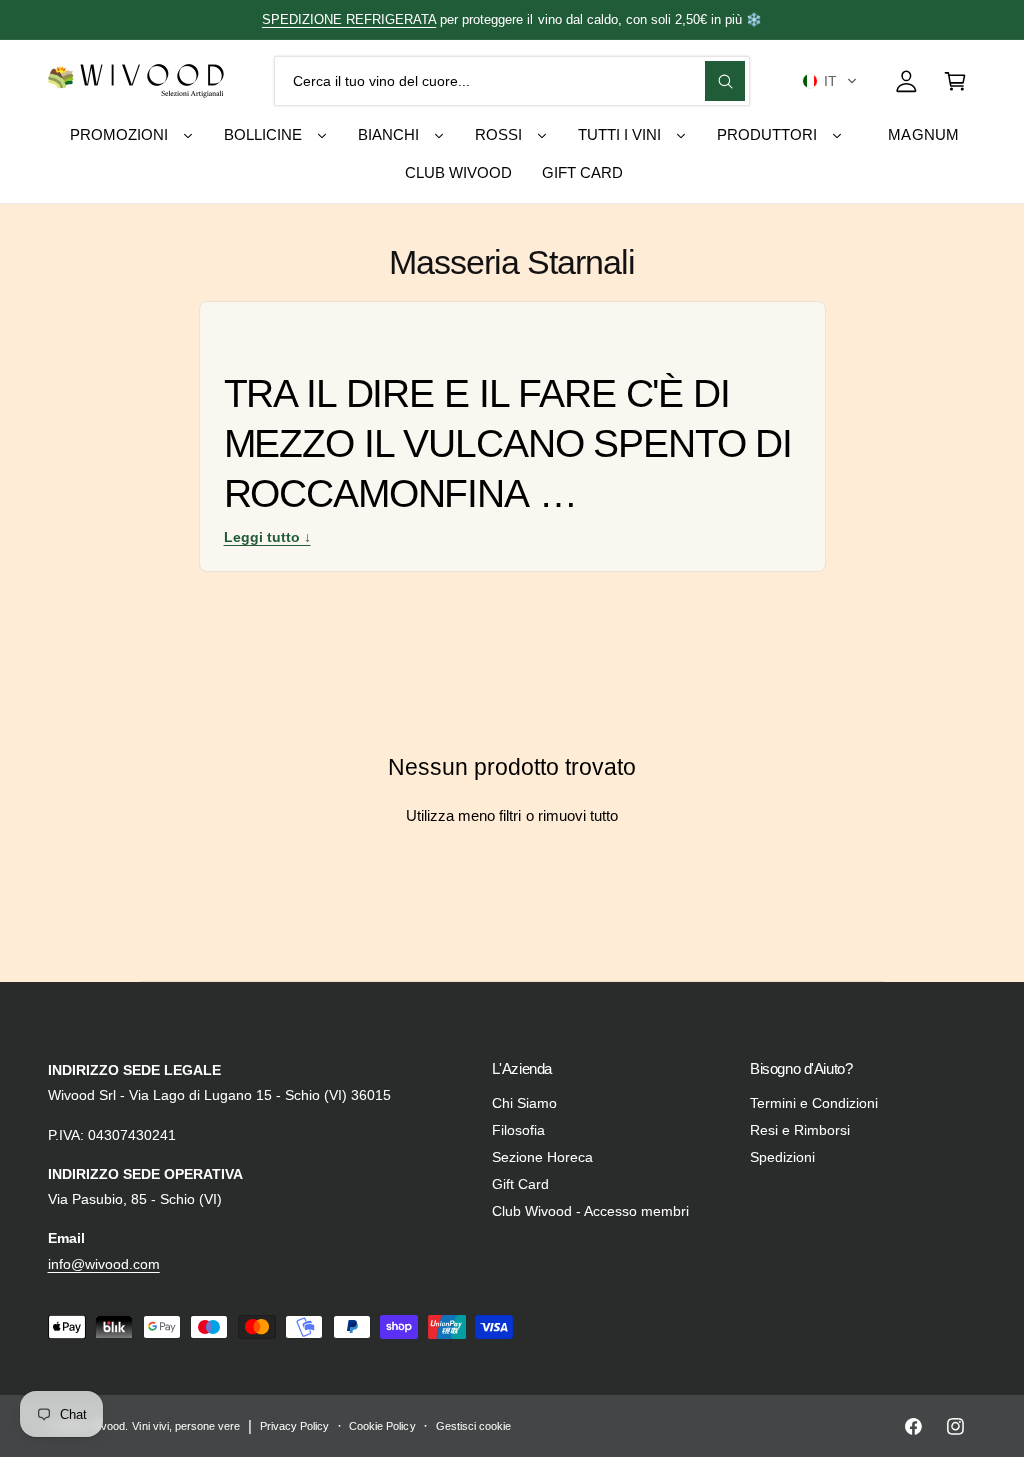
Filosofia (518, 1130)
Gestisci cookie (473, 1426)
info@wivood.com (104, 1264)
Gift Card (520, 1184)
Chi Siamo (524, 1103)
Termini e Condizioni (814, 1103)
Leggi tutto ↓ (267, 537)
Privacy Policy (294, 1426)
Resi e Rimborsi (800, 1130)
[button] (829, 81)
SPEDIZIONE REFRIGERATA (349, 19)
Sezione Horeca (542, 1157)
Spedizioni (782, 1157)
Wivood (107, 1426)
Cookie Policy (382, 1426)
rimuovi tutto (578, 816)
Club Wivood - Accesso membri (590, 1211)
